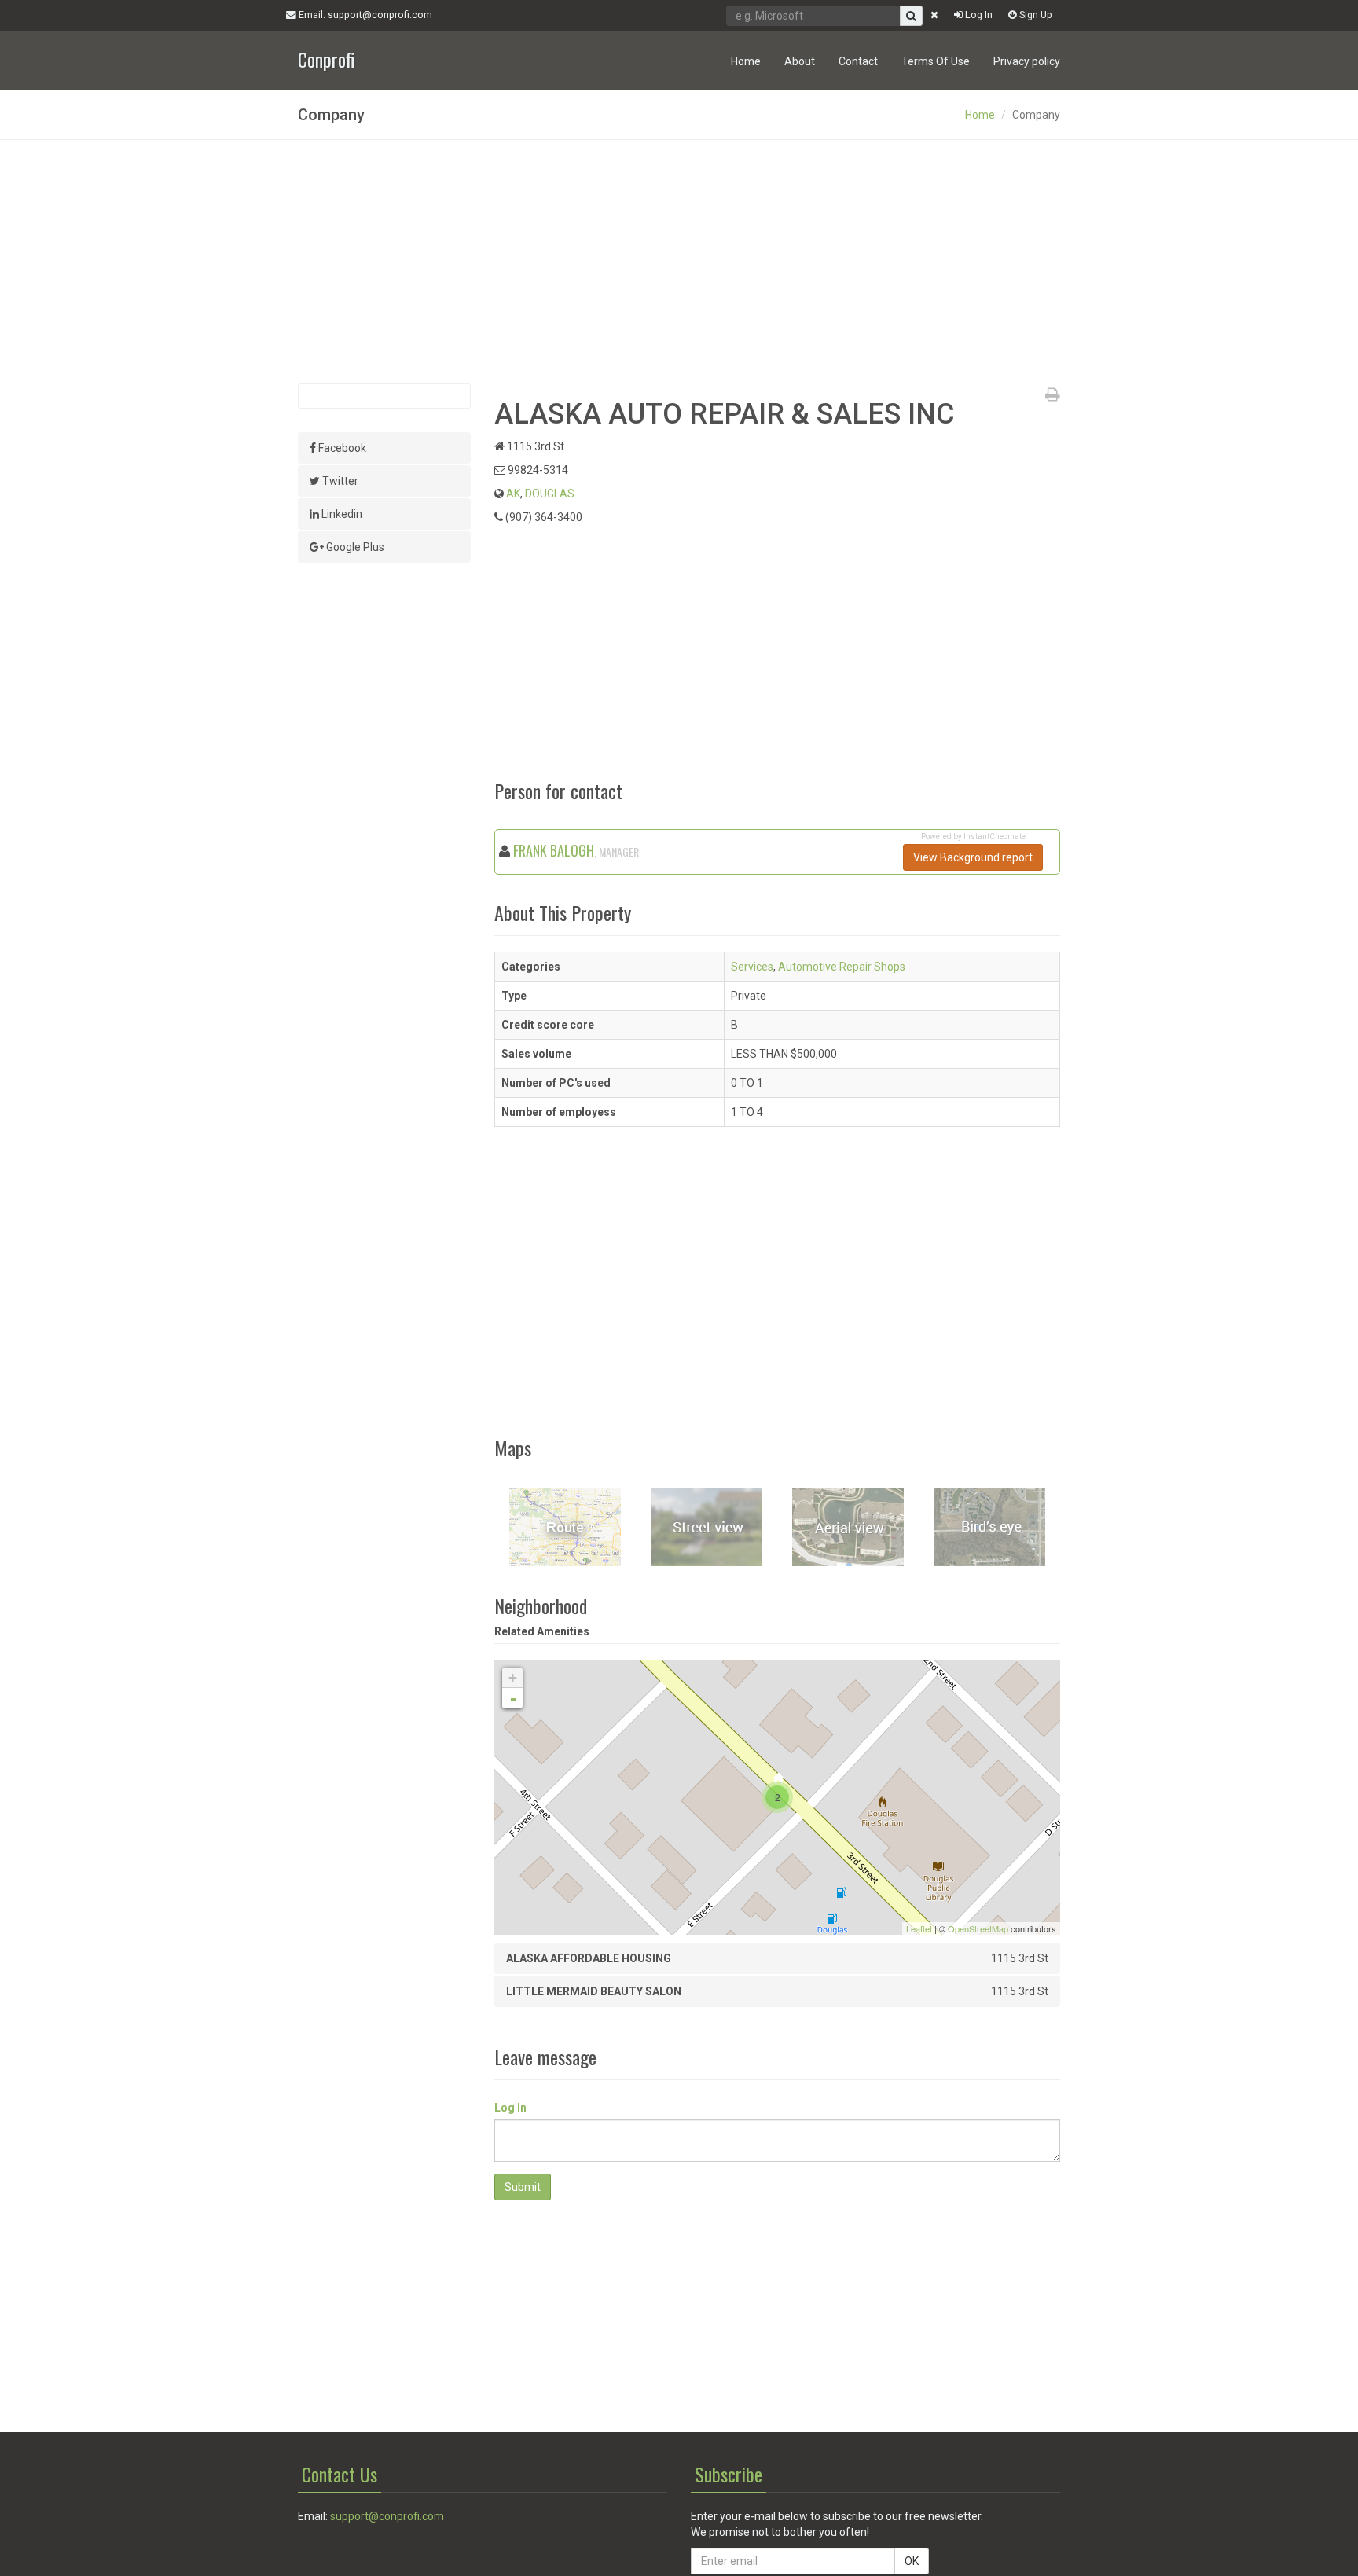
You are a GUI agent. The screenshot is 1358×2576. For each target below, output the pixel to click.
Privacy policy (1027, 61)
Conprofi (326, 58)
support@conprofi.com (387, 2516)
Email (364, 15)
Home (746, 61)
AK (513, 494)
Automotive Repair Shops (842, 967)
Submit (523, 2187)
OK (912, 2561)
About (800, 61)
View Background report (973, 857)
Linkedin (341, 514)
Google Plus (354, 547)
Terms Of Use (936, 61)
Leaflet (919, 1928)
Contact (858, 61)
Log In (978, 15)
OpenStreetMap (978, 1928)
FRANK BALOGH (554, 850)
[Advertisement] (679, 262)
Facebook (341, 448)
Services (752, 967)
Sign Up (1035, 15)
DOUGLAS (550, 494)
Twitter (339, 481)
